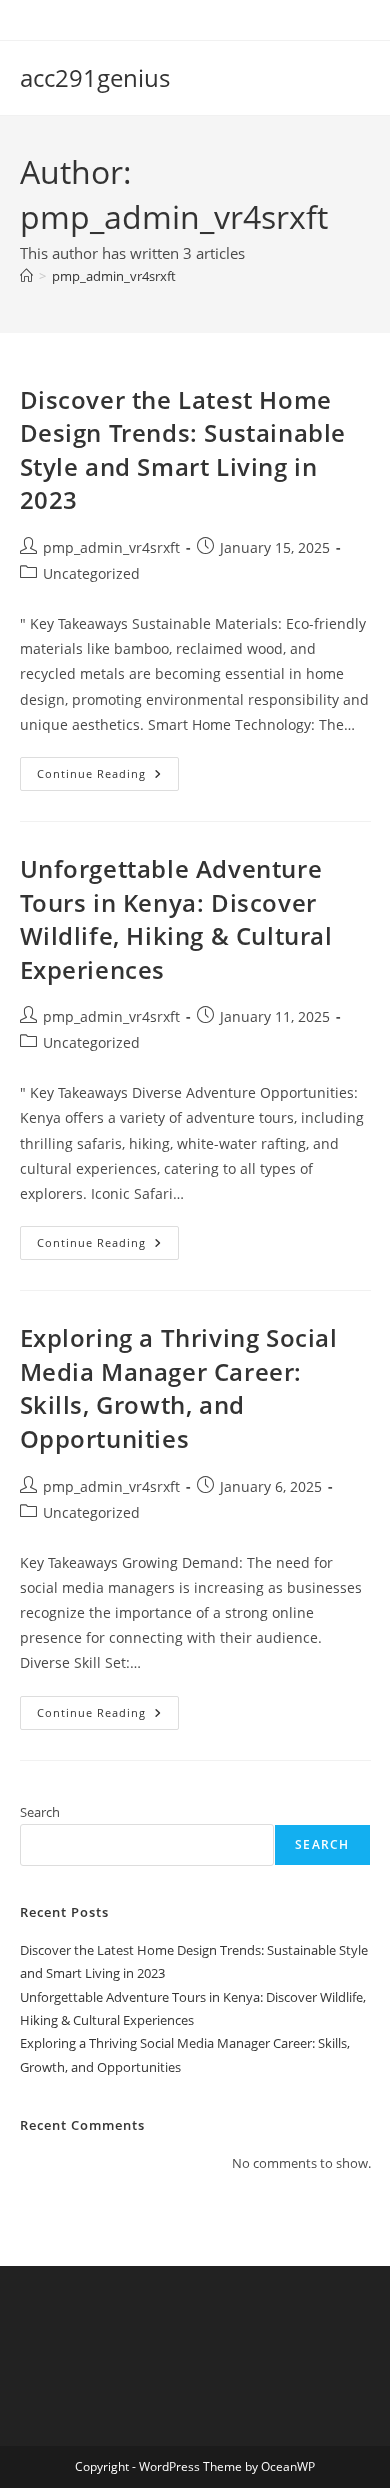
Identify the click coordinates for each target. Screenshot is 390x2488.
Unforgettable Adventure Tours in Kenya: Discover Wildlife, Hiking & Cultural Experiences (176, 919)
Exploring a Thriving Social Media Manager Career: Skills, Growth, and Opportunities (179, 1388)
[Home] (26, 276)
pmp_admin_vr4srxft (114, 276)
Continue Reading (108, 777)
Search (40, 1812)
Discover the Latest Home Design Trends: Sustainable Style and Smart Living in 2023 (183, 450)
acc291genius (95, 77)
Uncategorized (91, 573)
